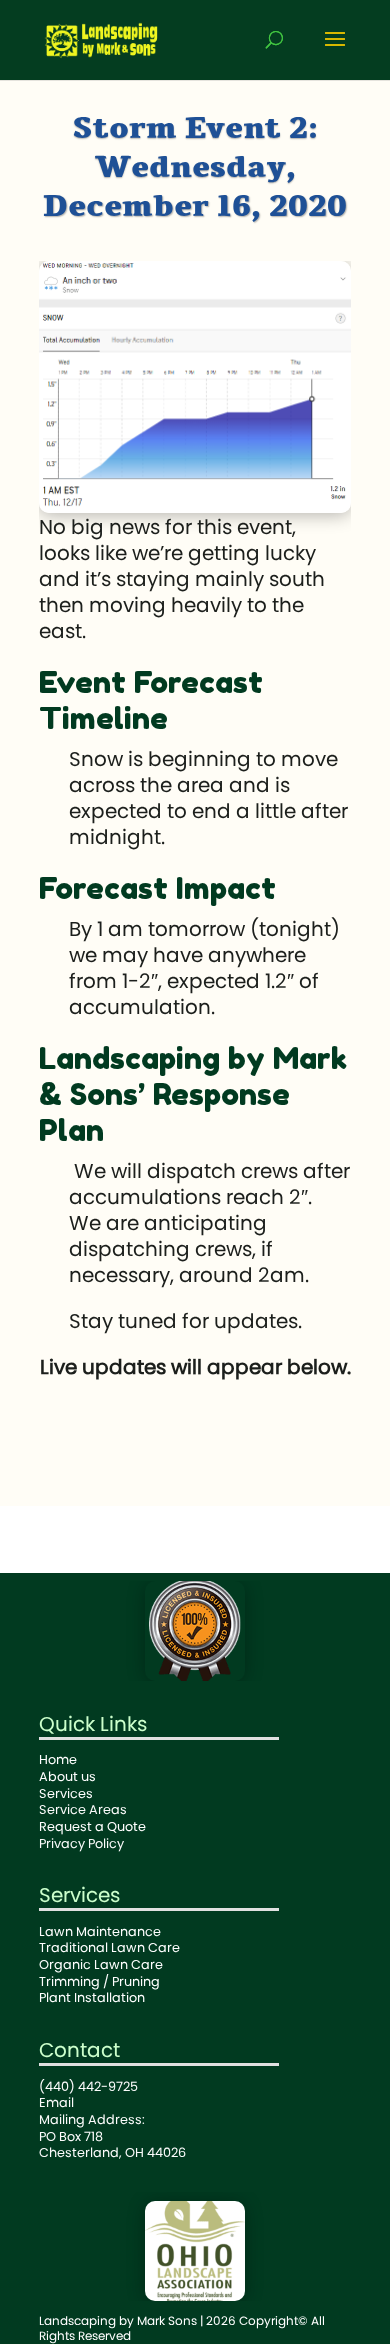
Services (66, 1793)
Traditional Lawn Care (109, 1947)
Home (58, 1759)
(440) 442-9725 (88, 2086)
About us (67, 1776)
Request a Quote (92, 1826)
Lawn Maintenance (100, 1931)
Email (56, 2102)
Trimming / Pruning (99, 1981)
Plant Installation (92, 1997)
